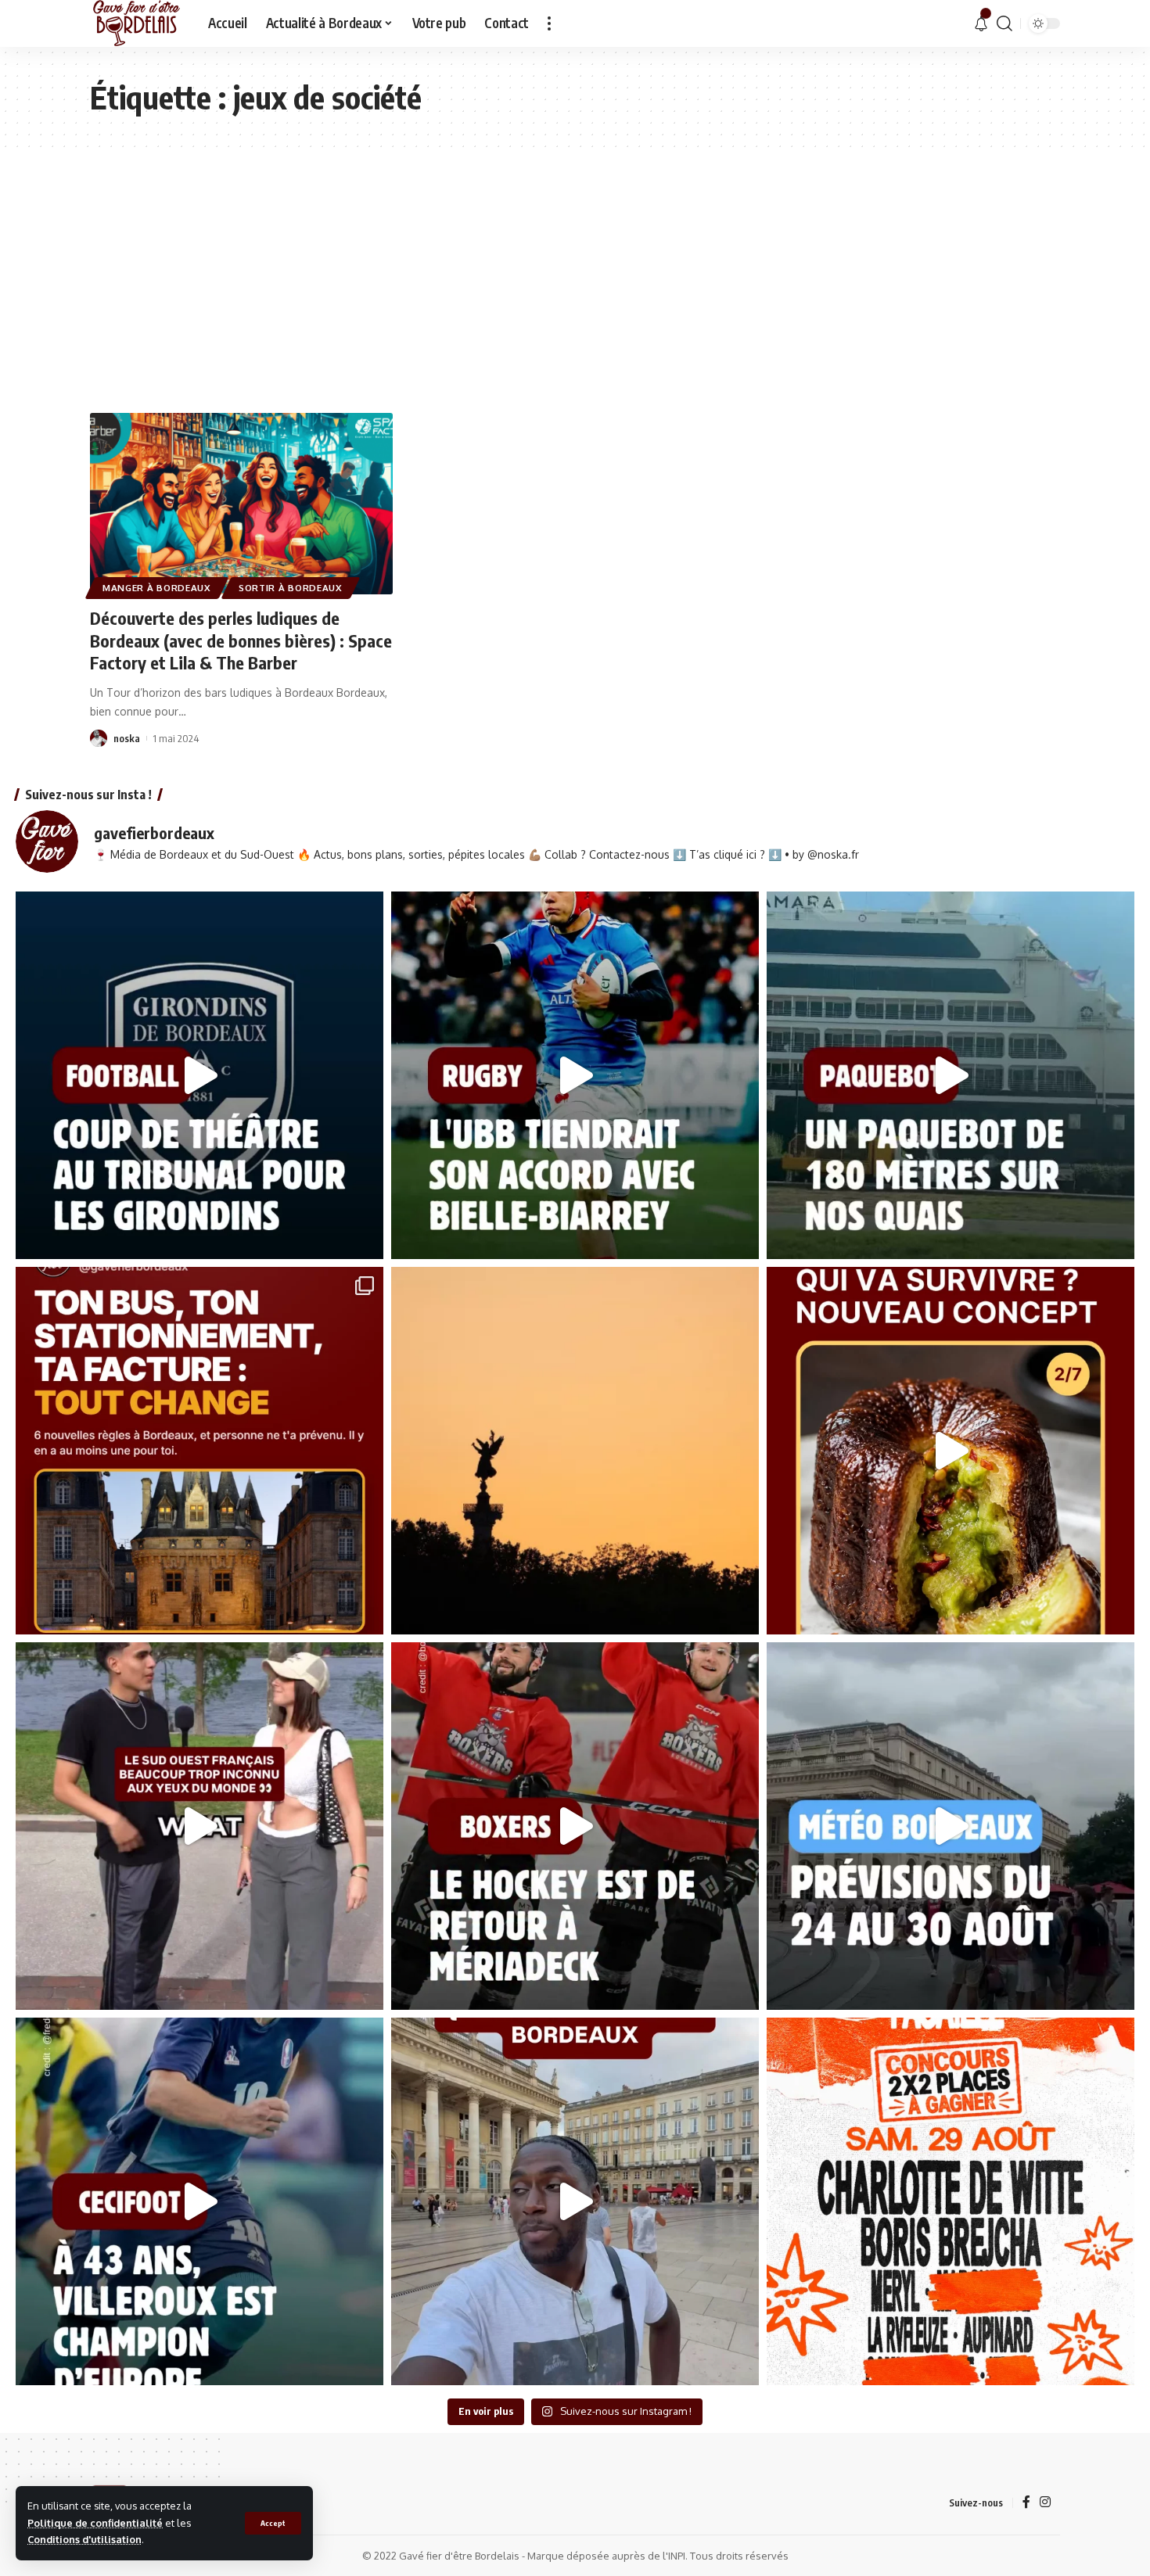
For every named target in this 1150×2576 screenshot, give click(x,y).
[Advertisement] (575, 264)
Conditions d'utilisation (84, 2539)
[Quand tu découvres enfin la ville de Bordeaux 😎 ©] (575, 2201)
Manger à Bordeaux (157, 588)
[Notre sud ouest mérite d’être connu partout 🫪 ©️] (199, 1826)
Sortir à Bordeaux (291, 588)
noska (127, 738)
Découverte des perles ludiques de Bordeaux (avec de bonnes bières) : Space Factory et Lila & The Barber (241, 640)
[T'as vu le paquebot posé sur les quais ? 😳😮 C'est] (951, 1075)
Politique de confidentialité (95, 2523)
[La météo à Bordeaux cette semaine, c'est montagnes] (951, 1826)
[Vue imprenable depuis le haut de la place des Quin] (575, 1451)
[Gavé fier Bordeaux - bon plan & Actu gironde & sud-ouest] (137, 23)
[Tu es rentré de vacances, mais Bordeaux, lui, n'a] (199, 1451)
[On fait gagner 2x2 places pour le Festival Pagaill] (951, 2201)
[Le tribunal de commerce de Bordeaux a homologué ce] (199, 1075)
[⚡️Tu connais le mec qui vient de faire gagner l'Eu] (199, 2201)
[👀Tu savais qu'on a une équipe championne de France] (575, 1826)
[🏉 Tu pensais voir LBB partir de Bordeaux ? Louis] (575, 1075)
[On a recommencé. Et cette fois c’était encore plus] (951, 1451)
